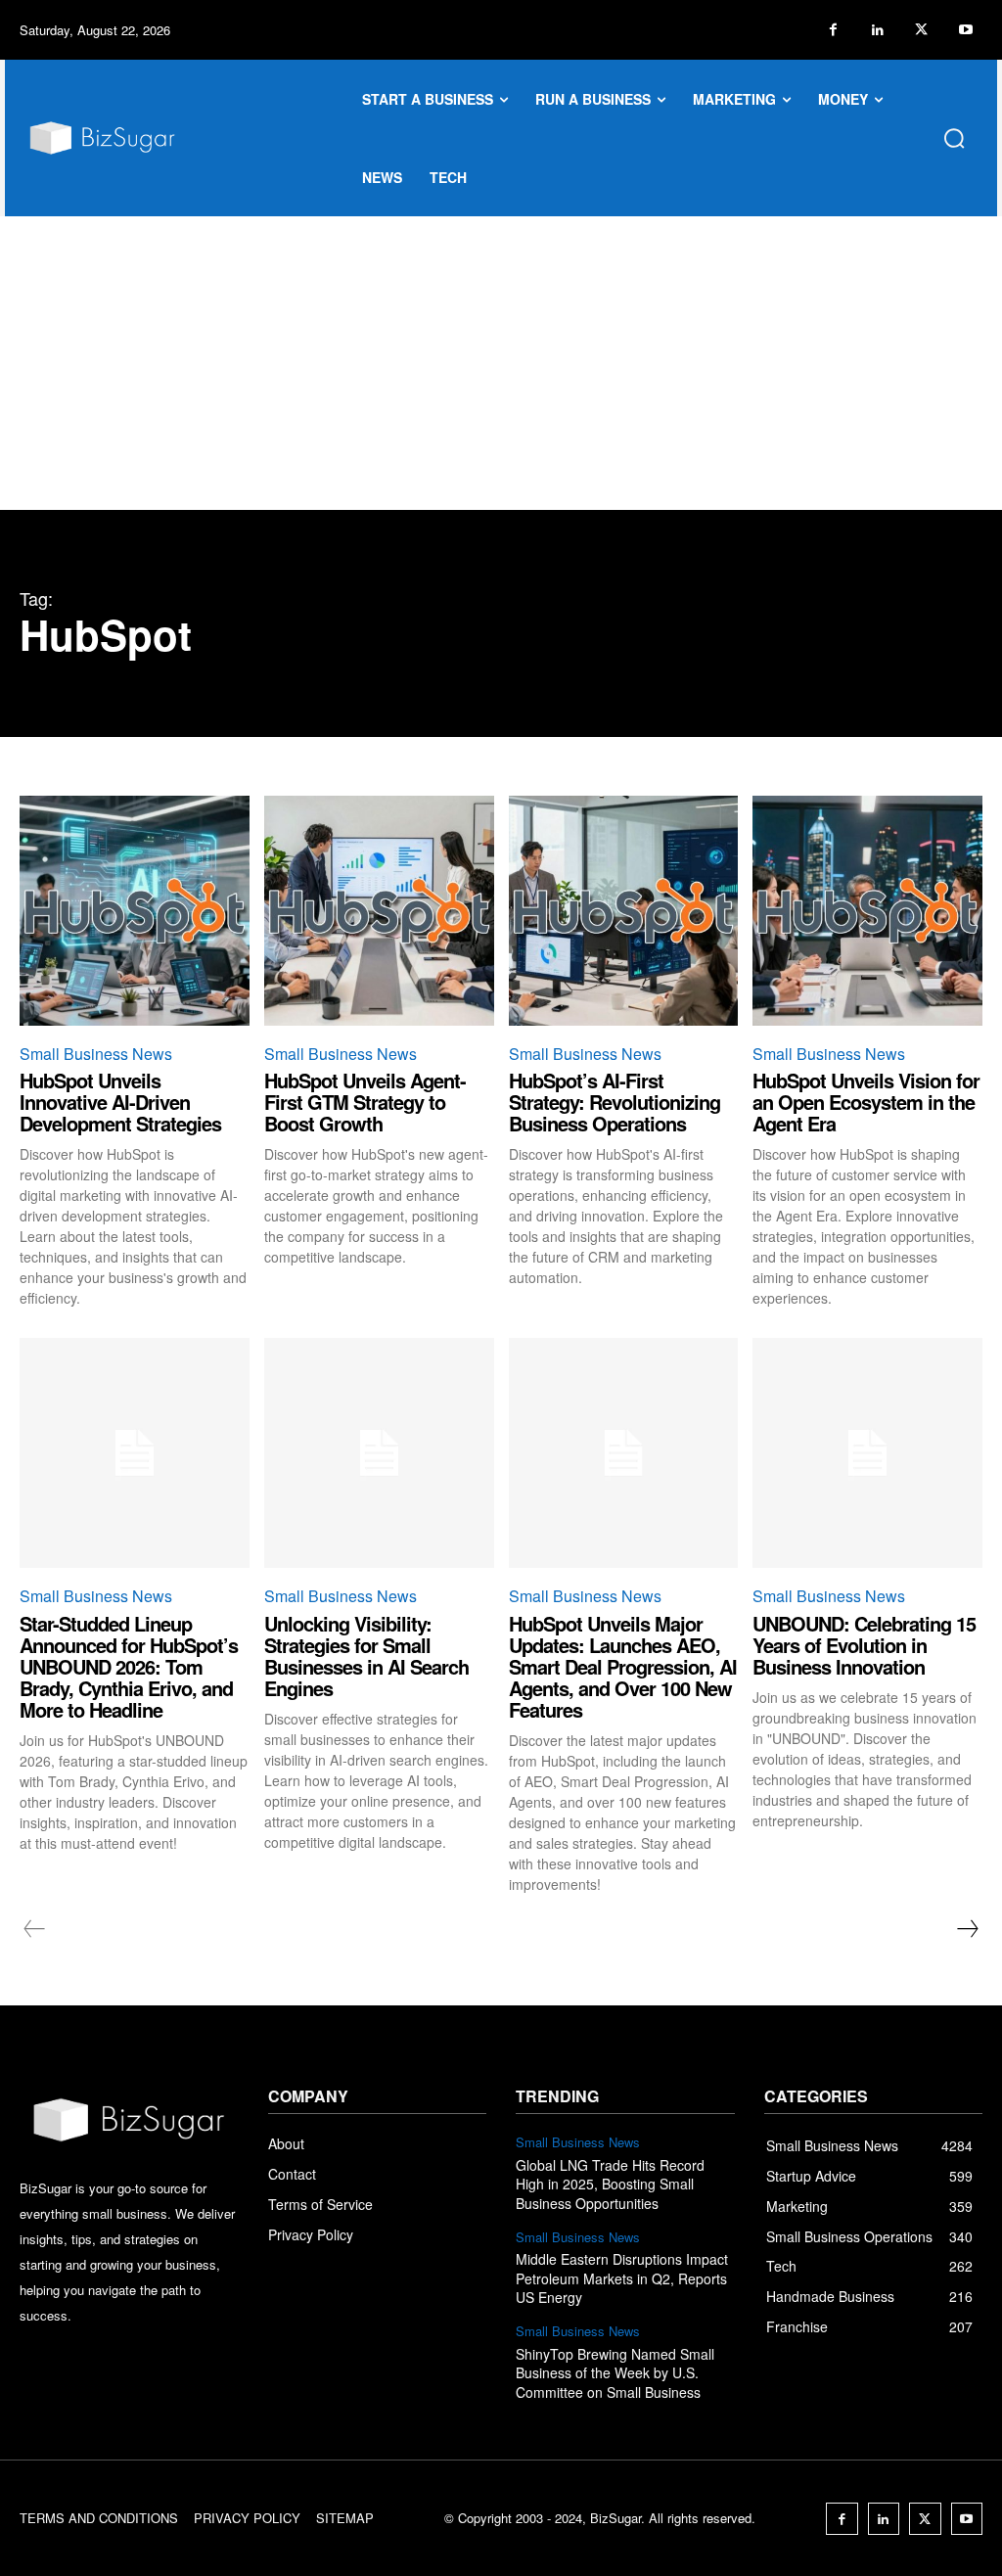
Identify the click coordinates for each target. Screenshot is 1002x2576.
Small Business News (96, 1054)
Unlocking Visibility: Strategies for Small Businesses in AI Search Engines (366, 1656)
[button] (954, 138)
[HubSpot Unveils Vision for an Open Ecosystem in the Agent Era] (867, 911)
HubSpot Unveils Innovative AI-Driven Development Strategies (120, 1102)
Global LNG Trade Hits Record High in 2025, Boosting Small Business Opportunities (610, 2184)
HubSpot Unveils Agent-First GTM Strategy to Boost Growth (365, 1102)
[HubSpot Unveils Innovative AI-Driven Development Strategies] (135, 911)
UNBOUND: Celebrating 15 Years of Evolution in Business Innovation (864, 1645)
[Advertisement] (501, 363)
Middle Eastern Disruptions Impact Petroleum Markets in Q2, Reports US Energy (622, 2278)
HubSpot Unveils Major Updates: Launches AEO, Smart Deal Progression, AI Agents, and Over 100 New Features (623, 1666)
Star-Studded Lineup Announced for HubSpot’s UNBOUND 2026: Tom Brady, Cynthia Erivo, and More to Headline (129, 1666)
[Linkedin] (877, 30)
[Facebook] (833, 30)
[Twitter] (921, 30)
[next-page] (967, 1929)
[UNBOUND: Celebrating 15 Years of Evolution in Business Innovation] (867, 1453)
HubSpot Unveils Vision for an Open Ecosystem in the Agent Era (866, 1102)
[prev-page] (35, 1929)
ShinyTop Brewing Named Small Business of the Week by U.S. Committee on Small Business (615, 2373)
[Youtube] (965, 30)
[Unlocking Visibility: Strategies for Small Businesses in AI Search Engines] (379, 1453)
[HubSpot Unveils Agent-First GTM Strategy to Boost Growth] (379, 911)
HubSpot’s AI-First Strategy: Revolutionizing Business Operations (615, 1102)
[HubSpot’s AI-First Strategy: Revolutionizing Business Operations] (624, 911)
